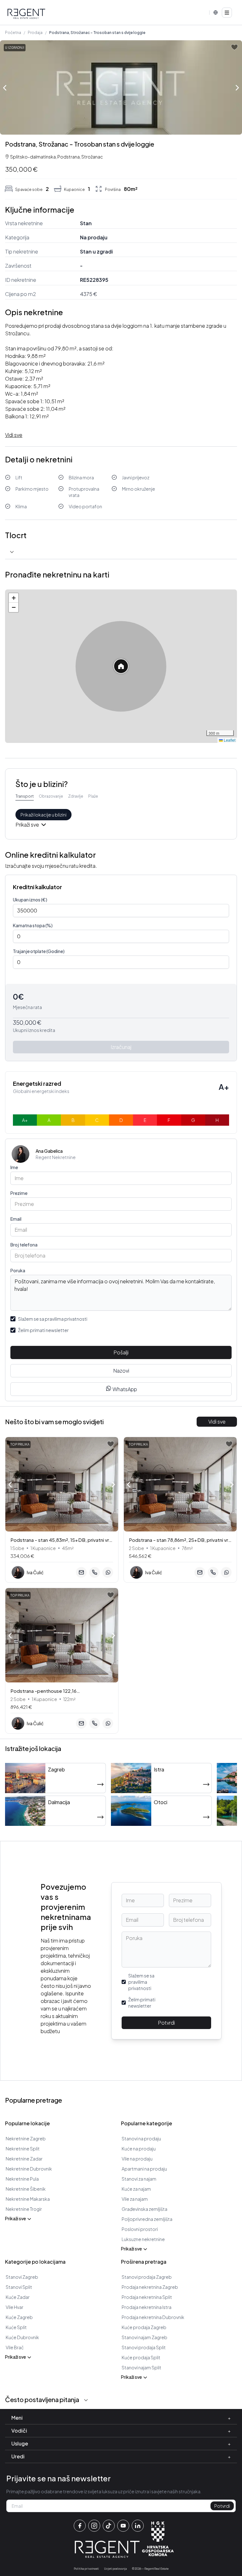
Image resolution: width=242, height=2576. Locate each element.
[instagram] (94, 2526)
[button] (121, 666)
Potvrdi (166, 2023)
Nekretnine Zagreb (26, 2138)
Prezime (19, 1193)
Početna (13, 33)
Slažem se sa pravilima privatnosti (53, 1319)
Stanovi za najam (139, 2179)
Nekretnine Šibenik (26, 2189)
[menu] (227, 13)
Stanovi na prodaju (141, 2138)
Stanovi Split (19, 2287)
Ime (14, 1167)
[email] (81, 1572)
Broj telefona (24, 1245)
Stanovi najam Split (141, 2367)
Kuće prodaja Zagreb (144, 2327)
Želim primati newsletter (43, 1330)
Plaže (93, 796)
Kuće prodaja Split (141, 2357)
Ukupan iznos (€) (30, 900)
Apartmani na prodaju (144, 2169)
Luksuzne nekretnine (143, 2239)
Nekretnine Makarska (28, 2199)
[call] (95, 1572)
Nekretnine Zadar (24, 2159)
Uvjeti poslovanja (115, 2569)
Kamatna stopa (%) (33, 925)
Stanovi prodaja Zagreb (147, 2277)
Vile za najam (135, 2199)
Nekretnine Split (23, 2149)
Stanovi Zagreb (22, 2277)
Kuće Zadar (18, 2297)
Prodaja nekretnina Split (147, 2297)
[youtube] (123, 2526)
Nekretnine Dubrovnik (29, 2169)
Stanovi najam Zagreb (144, 2337)
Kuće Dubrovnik (22, 2337)
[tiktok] (109, 2526)
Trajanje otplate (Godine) (39, 951)
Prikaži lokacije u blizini (43, 815)
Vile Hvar (14, 2307)
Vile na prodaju (137, 2159)
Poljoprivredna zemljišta (147, 2219)
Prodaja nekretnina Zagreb (150, 2287)
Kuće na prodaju (139, 2149)
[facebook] (80, 2526)
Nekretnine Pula (22, 2179)
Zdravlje (76, 796)
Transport (25, 796)
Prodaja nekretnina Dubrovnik (153, 2317)
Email (16, 1219)
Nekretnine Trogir (24, 2209)
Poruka (18, 1270)
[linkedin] (138, 2526)
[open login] (234, 47)
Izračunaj (121, 1047)
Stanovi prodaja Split (144, 2347)
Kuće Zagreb (19, 2317)
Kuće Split (16, 2327)
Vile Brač (15, 2347)
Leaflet (229, 740)
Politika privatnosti (86, 2569)
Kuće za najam (136, 2189)
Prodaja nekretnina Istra (147, 2307)
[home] (26, 14)
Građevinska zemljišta (144, 2209)
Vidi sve (217, 1422)
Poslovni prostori (140, 2229)
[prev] (5, 87)
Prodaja (35, 33)
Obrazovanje (51, 796)
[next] (237, 88)
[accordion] (12, 552)
